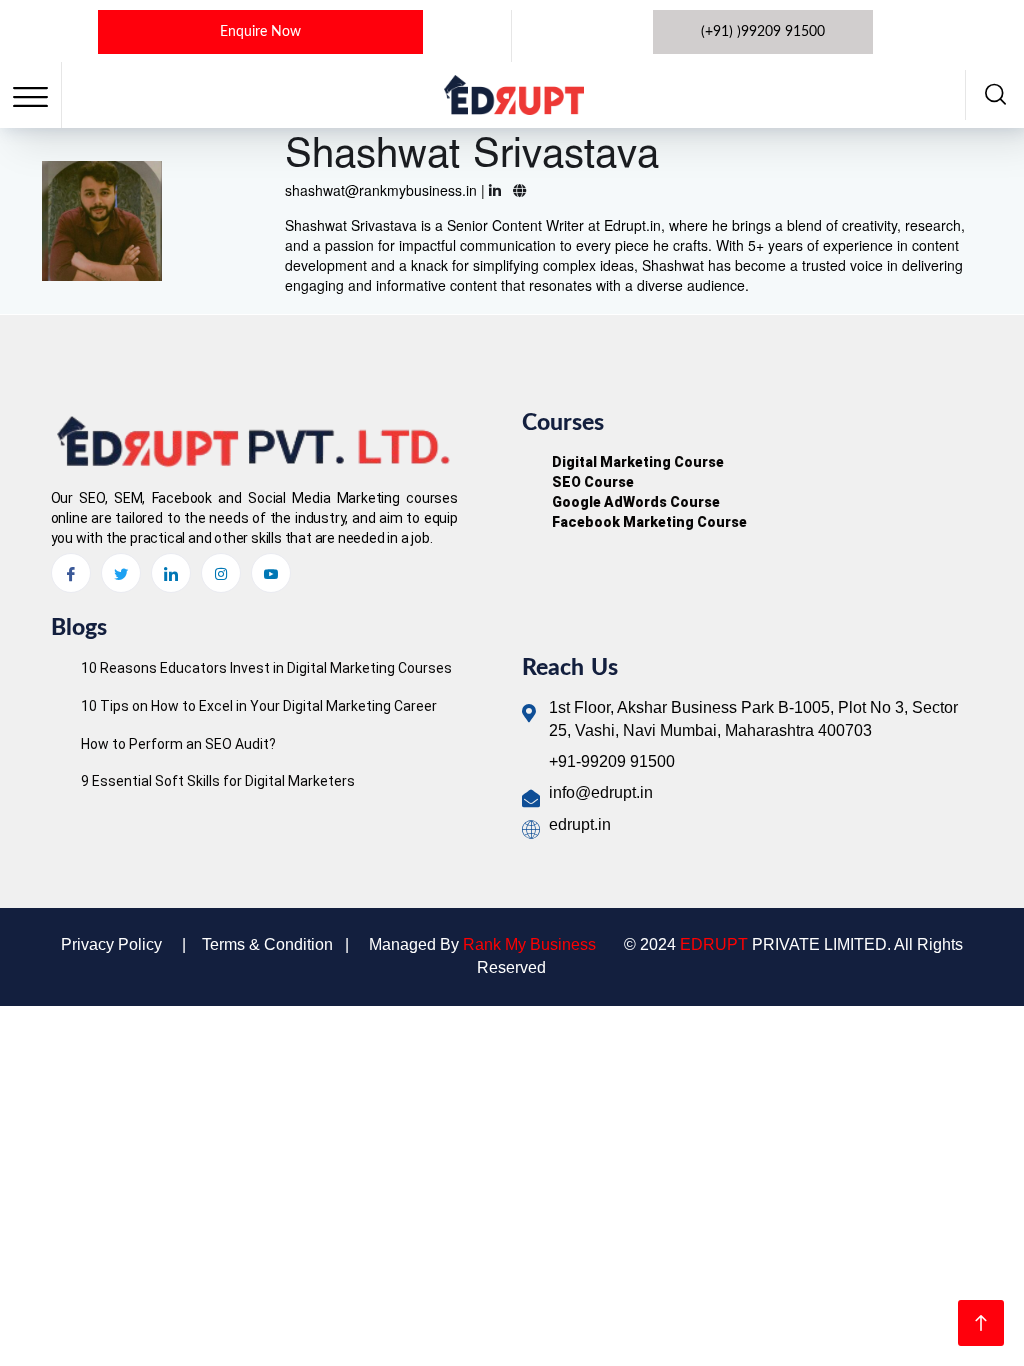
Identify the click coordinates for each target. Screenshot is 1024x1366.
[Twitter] (121, 573)
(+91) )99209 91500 (763, 32)
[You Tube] (271, 573)
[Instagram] (221, 573)
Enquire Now (260, 32)
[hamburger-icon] (30, 98)
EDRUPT (714, 944)
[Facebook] (71, 573)
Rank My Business (529, 944)
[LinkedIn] (171, 573)
